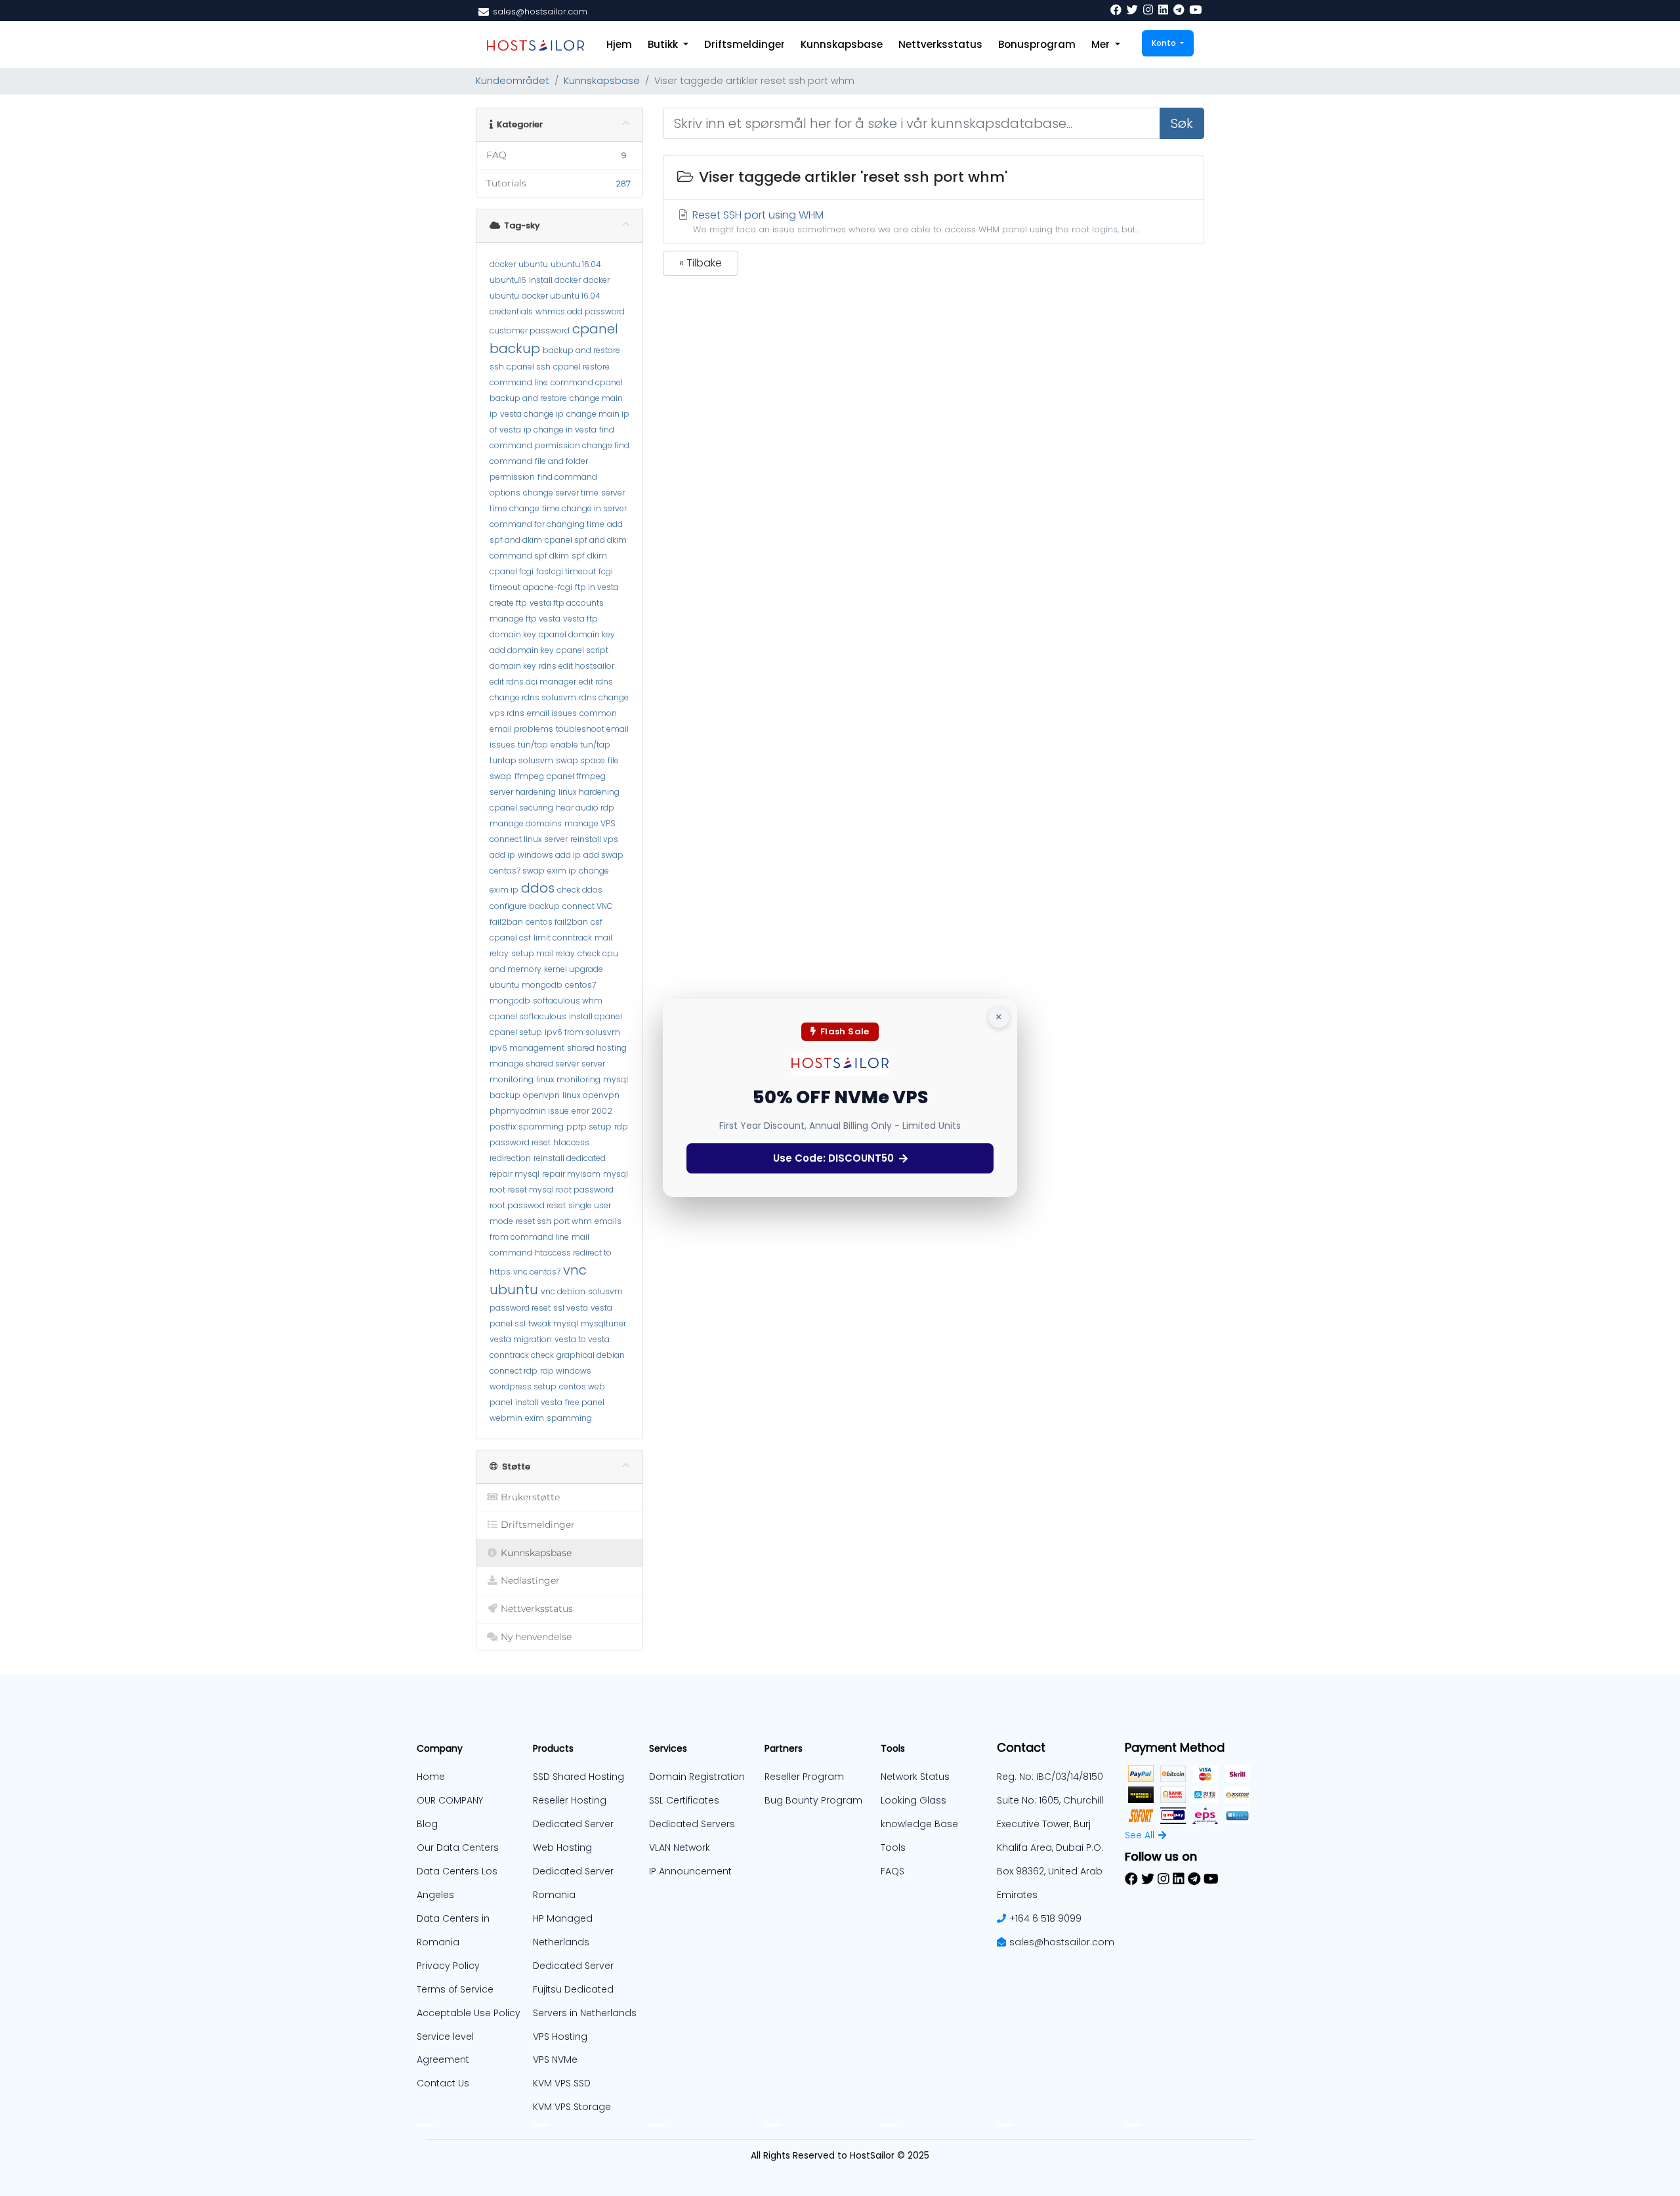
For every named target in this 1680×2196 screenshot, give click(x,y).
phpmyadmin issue (529, 1111)
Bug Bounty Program (813, 1800)
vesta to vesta (582, 1339)
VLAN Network (680, 1848)
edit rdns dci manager (533, 682)
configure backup (525, 906)
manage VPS (590, 823)
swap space (580, 760)
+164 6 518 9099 (1045, 1918)
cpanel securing (521, 808)
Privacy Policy (448, 1966)
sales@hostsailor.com (1062, 1942)
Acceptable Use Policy (469, 2013)
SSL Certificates (684, 1800)
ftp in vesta (597, 587)
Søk (1182, 123)
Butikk (664, 44)
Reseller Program (804, 1777)
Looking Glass (913, 1800)
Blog (427, 1824)
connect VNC (588, 906)
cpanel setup (516, 1032)
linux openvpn (591, 1095)
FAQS (892, 1871)
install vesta (539, 1402)
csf (597, 922)
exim (535, 1418)
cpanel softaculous (528, 1016)
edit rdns (596, 682)
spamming (569, 1418)
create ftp (508, 603)
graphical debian (591, 1355)
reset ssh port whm (554, 1221)
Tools (893, 1848)
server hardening (523, 792)
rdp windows (566, 1371)
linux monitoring (568, 1079)
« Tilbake (701, 263)
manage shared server (534, 1064)
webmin (506, 1418)
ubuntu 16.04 (576, 264)
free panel (585, 1402)
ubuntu (533, 264)
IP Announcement (690, 1871)
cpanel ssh (529, 367)
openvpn (541, 1095)
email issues (552, 713)
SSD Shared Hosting (578, 1777)
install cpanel (596, 1016)
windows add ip (549, 855)
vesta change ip (532, 414)
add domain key (522, 650)
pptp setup (589, 1127)
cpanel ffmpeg (576, 776)
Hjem (619, 44)
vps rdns (507, 713)
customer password (530, 330)
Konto (1165, 43)
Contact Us (443, 2083)
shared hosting (597, 1048)
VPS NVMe (555, 2059)
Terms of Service (455, 1989)
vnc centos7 (537, 1272)
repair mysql (514, 1174)
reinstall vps (594, 839)
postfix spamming (527, 1127)
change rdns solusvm (533, 697)
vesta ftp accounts (567, 603)
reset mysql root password (561, 1190)
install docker (555, 280)
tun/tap (533, 745)
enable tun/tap (580, 745)
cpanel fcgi (512, 571)
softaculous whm (568, 1001)
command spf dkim (529, 556)
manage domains (526, 823)
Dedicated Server (573, 1966)
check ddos (580, 890)
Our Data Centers (458, 1848)
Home (431, 1777)
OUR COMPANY (450, 1800)
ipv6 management (527, 1048)
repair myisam (571, 1174)
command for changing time (547, 524)
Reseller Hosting (570, 1800)
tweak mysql (553, 1323)
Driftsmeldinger (745, 44)
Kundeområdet (513, 81)
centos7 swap (517, 871)
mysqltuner (603, 1323)
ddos (538, 888)
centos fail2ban (557, 922)
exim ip (562, 871)
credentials (511, 311)
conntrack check (522, 1355)
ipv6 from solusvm (582, 1032)
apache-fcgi (548, 587)
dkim (597, 556)
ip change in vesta (560, 430)
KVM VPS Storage (572, 2107)
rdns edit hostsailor (577, 666)
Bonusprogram (1037, 44)
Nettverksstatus (940, 44)
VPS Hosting (560, 2037)
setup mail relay (543, 953)
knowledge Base (919, 1824)
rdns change (604, 697)
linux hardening (589, 792)
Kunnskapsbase (842, 44)
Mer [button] (1102, 44)
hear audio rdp (585, 808)
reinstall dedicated (570, 1158)
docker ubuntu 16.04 (561, 296)
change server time (561, 493)
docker (503, 264)
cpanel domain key (577, 634)
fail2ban (506, 922)
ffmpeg (529, 776)
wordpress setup (523, 1386)
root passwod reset (528, 1205)
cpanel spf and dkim (586, 540)
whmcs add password (580, 311)
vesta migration (521, 1339)
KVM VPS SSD (562, 2083)
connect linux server (529, 839)
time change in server (584, 508)
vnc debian (563, 1291)
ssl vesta (571, 1308)
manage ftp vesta (525, 619)
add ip (502, 855)
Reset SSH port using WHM (914, 221)
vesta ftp (580, 619)
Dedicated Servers (692, 1824)
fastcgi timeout (566, 571)
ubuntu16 (508, 280)
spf (578, 556)
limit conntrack (563, 938)
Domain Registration (697, 1777)
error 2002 (592, 1111)
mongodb (542, 985)
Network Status (915, 1777)
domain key (513, 634)
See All (1140, 1835)
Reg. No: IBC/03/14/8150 (1050, 1777)
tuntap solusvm (521, 760)
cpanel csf (510, 938)
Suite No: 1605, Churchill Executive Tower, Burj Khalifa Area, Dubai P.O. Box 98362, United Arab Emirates (1050, 1848)
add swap (603, 855)
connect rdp (514, 1371)
